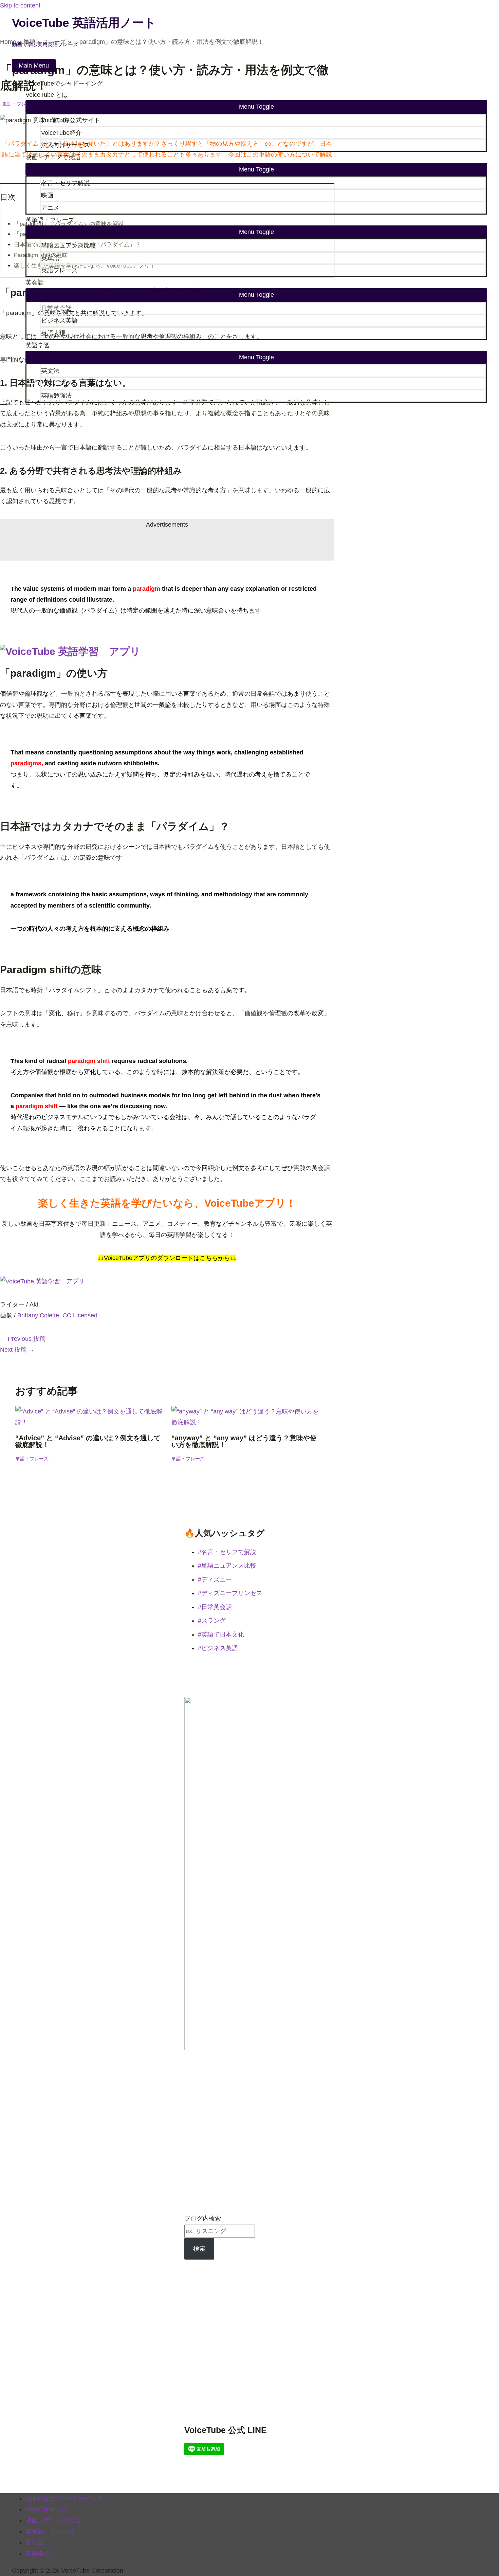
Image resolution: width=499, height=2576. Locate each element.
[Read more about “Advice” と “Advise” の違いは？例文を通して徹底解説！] (89, 1422)
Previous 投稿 (23, 1339)
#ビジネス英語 (218, 1648)
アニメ (50, 208)
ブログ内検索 (203, 2218)
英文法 (50, 371)
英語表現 (53, 333)
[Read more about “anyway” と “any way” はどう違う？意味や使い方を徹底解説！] (245, 1422)
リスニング (56, 383)
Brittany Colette (38, 1315)
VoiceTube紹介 (61, 133)
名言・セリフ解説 (66, 183)
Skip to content (20, 5)
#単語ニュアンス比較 (227, 1566)
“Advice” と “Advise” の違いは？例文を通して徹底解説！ (88, 1441)
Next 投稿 (17, 1350)
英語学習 (38, 345)
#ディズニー (215, 1579)
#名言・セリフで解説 (227, 1552)
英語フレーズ (59, 270)
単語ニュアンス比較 (69, 245)
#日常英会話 (215, 1607)
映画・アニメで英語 (53, 157)
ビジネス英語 (59, 321)
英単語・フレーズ (50, 220)
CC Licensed (80, 1315)
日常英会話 (56, 308)
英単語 (50, 258)
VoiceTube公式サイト (71, 120)
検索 (199, 2249)
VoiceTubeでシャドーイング (64, 84)
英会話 (35, 282)
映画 (47, 195)
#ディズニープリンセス (230, 1593)
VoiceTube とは (47, 95)
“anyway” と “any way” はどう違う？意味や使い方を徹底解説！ (244, 1441)
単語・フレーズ (32, 1459)
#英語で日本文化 (221, 1634)
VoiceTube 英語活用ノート (84, 23)
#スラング (212, 1621)
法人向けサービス (66, 145)
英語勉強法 (56, 396)
